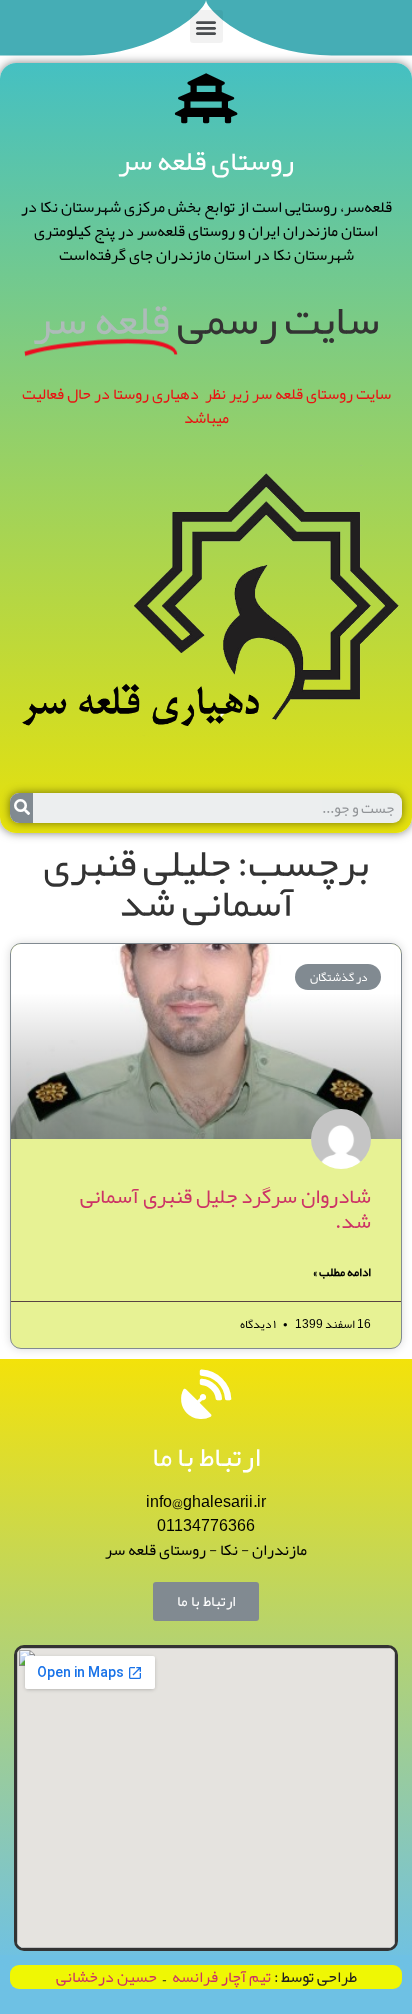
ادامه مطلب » (342, 1272)
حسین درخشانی (106, 1977)
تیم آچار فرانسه (218, 1977)
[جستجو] (21, 808)
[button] (206, 26)
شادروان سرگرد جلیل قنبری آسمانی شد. (225, 1208)
